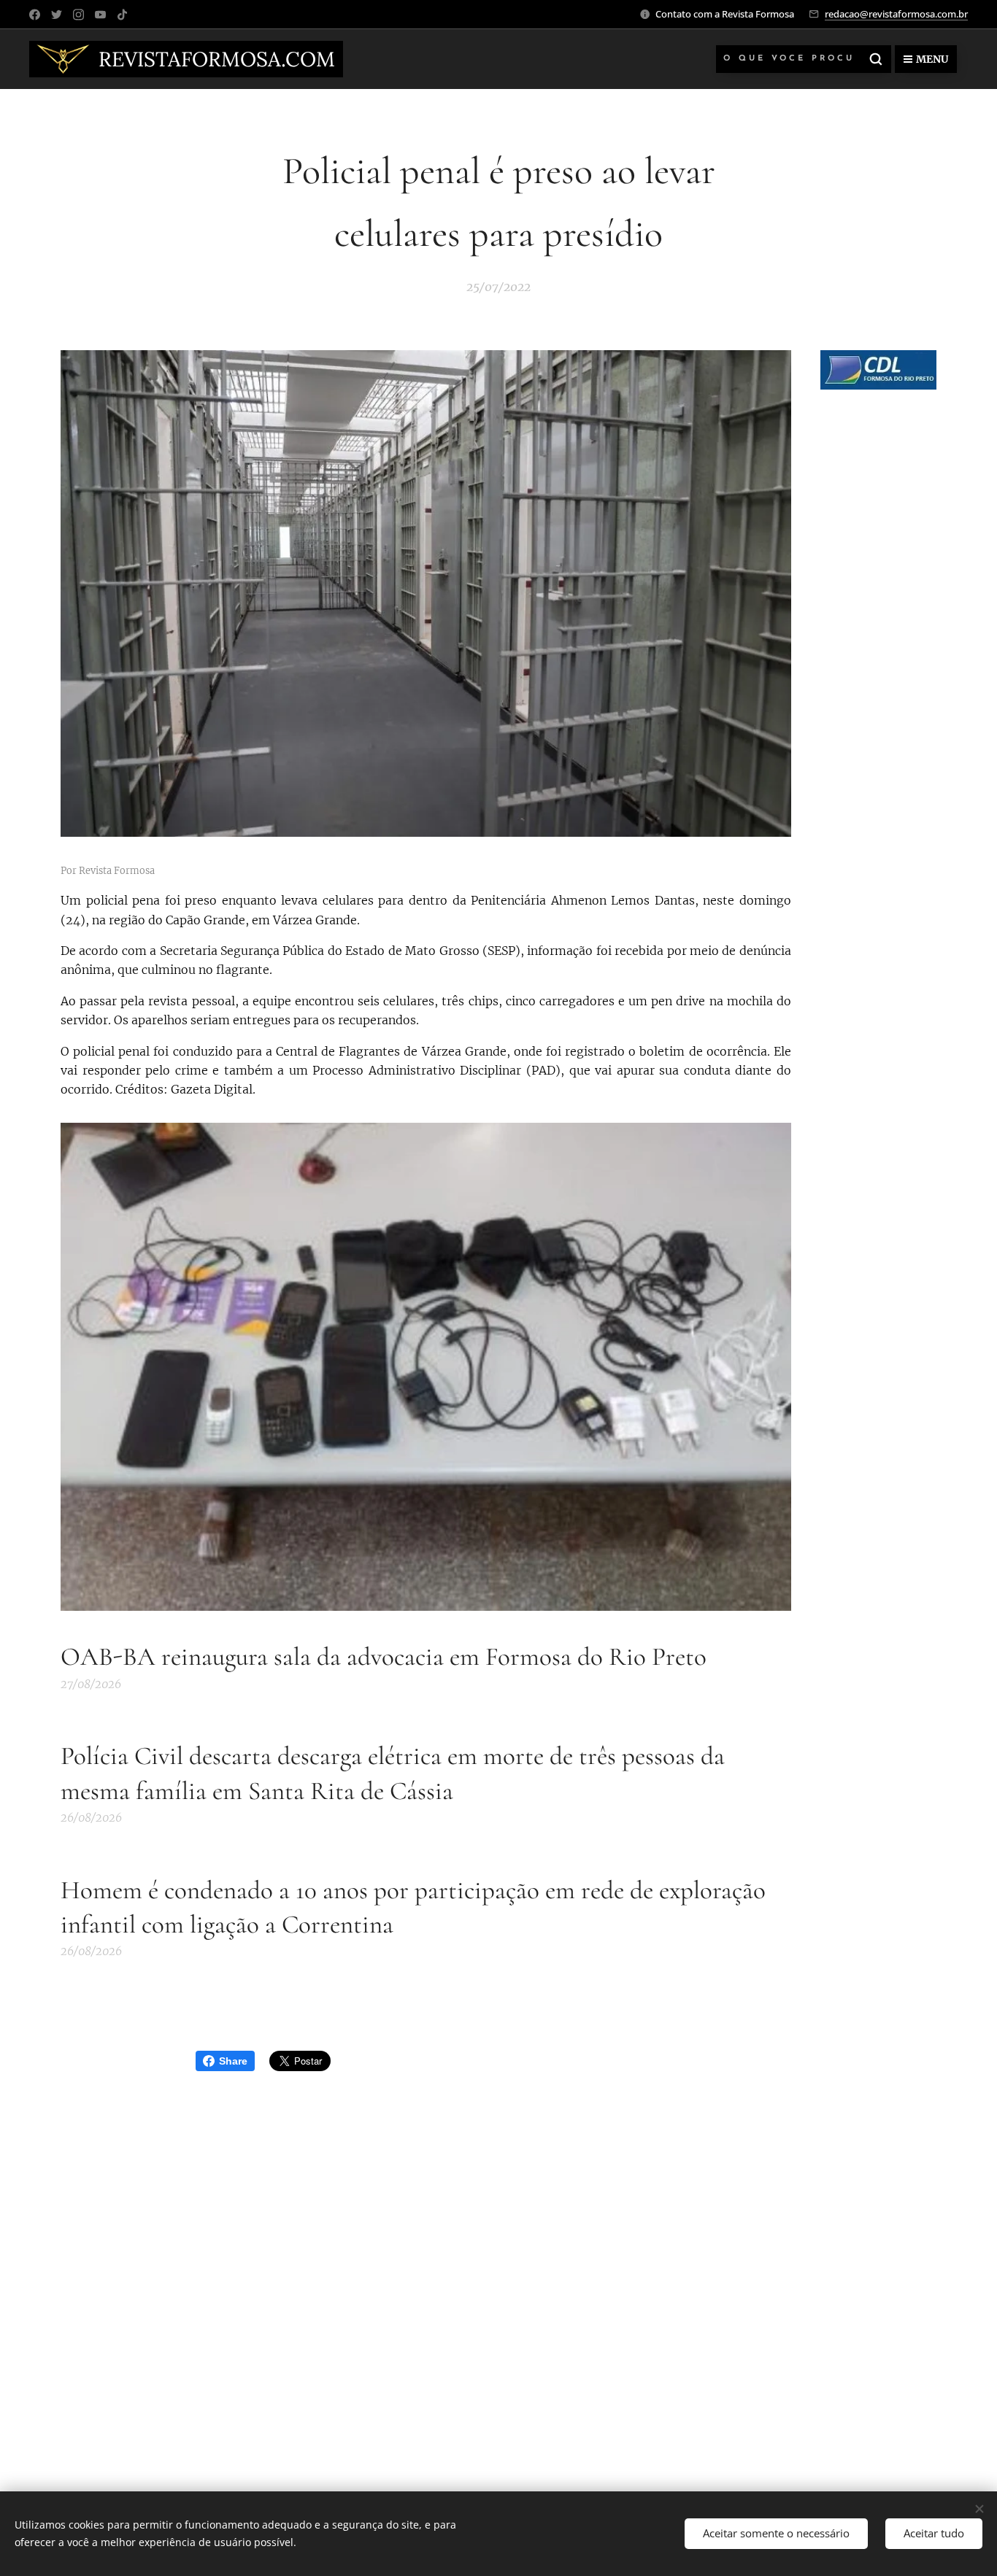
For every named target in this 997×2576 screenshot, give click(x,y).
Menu (932, 59)
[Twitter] (57, 15)
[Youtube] (100, 15)
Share (233, 2061)
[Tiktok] (122, 15)
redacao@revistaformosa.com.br (896, 14)
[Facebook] (35, 15)
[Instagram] (78, 15)
